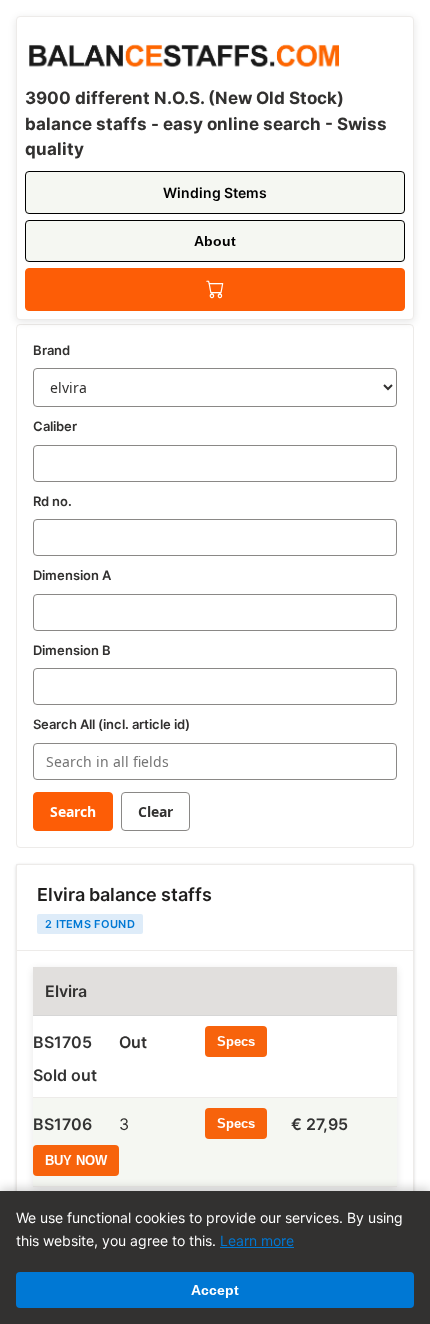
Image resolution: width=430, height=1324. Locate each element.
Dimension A (72, 575)
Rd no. (52, 501)
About (215, 241)
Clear (155, 811)
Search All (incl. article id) (111, 724)
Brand (51, 350)
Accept (215, 1290)
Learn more (257, 1240)
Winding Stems (215, 192)
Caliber (55, 426)
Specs (236, 1041)
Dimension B (72, 650)
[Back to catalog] (182, 52)
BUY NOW (76, 1160)
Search (73, 811)
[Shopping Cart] (215, 289)
